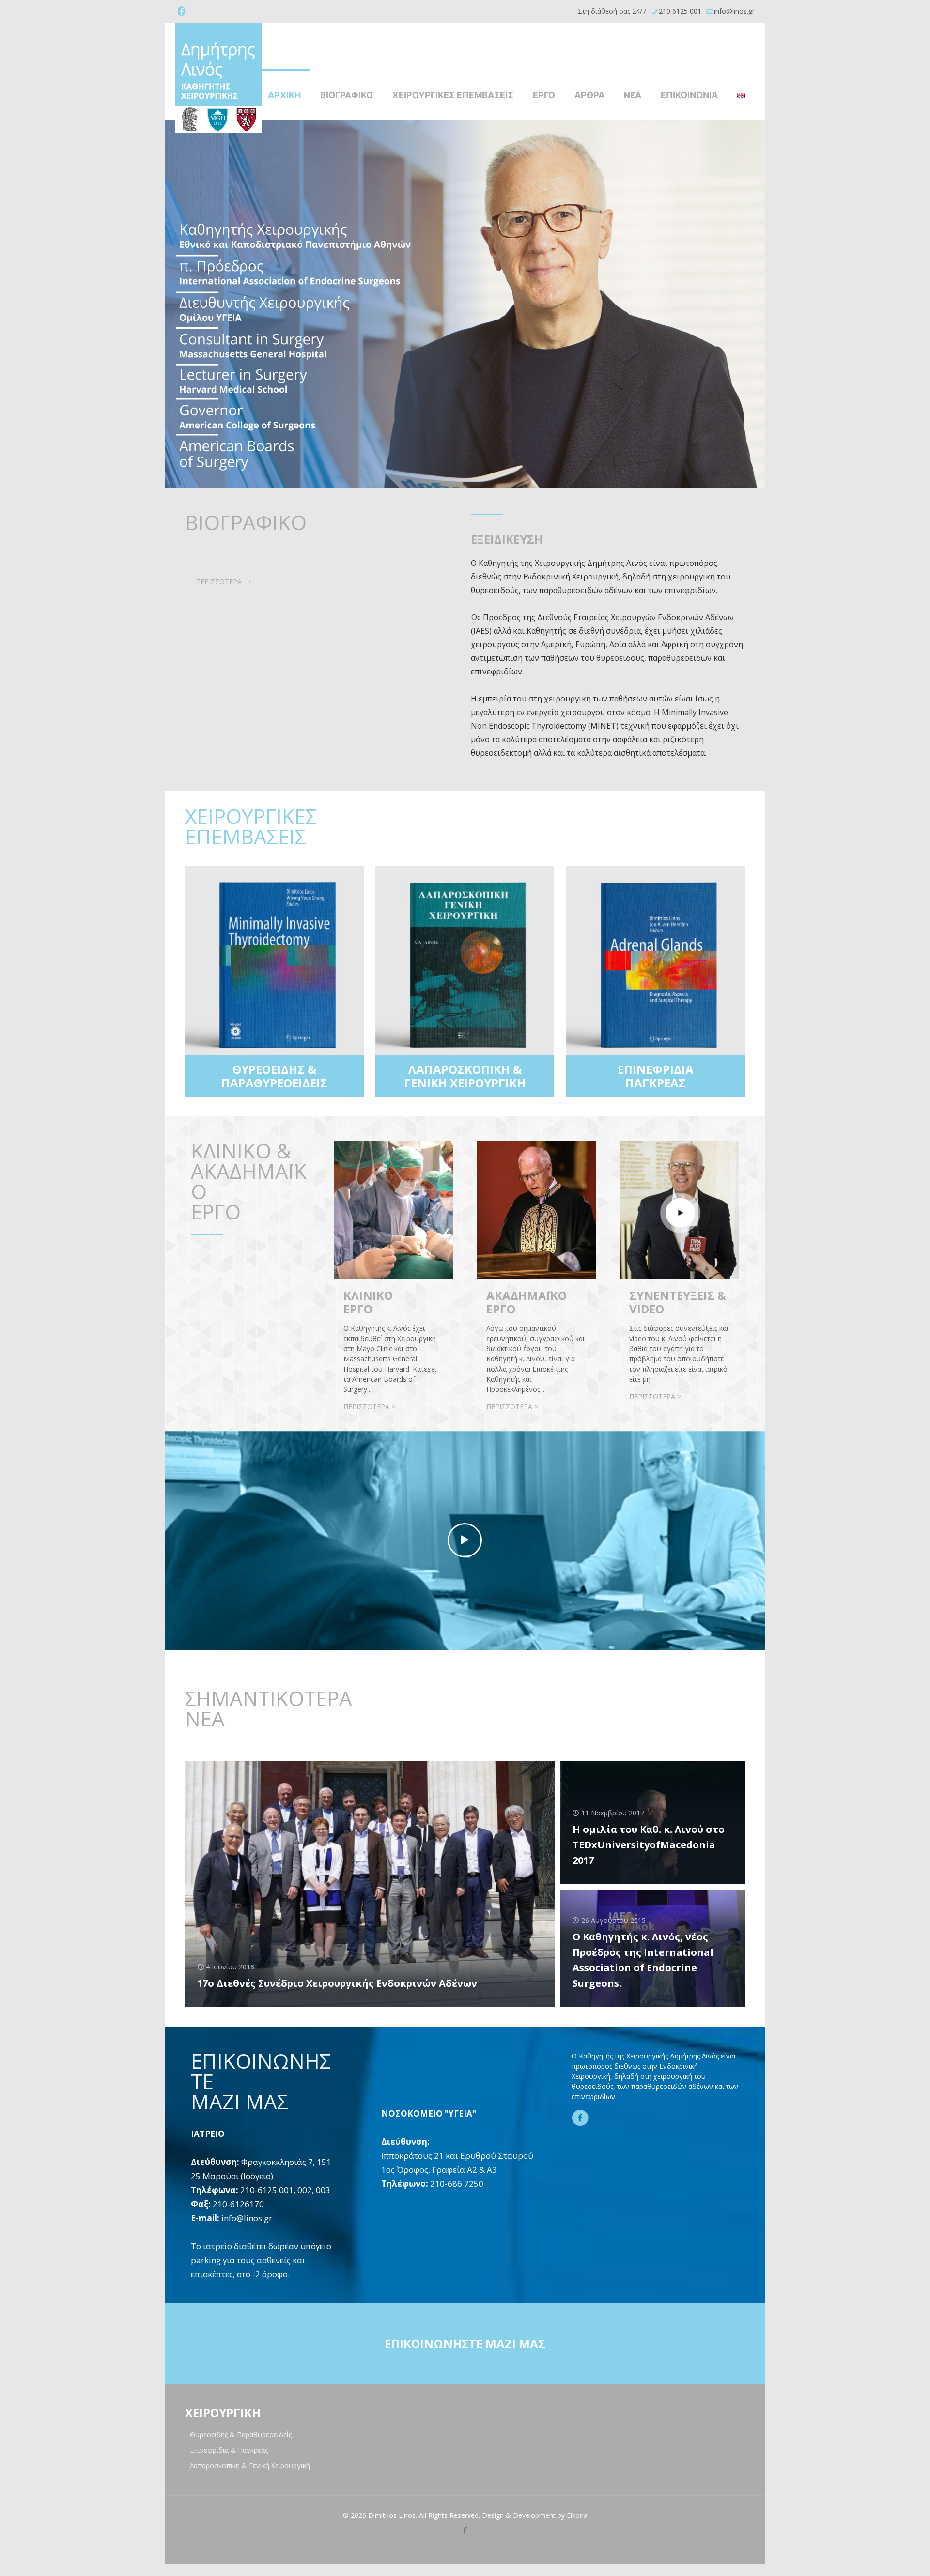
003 (323, 2190)
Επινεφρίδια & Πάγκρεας (229, 2450)
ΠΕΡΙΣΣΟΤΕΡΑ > (369, 1407)
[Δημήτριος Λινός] (219, 78)
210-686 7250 (457, 2184)
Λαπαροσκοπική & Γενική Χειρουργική (250, 2465)
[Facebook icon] (181, 11)
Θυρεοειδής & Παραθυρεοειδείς (241, 2434)
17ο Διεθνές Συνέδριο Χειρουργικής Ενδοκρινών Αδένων (337, 1983)
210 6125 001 (680, 11)
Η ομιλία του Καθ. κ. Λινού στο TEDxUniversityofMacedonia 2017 (649, 1845)
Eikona (577, 2515)
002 (305, 2190)
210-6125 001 (267, 2190)
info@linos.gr (734, 11)
